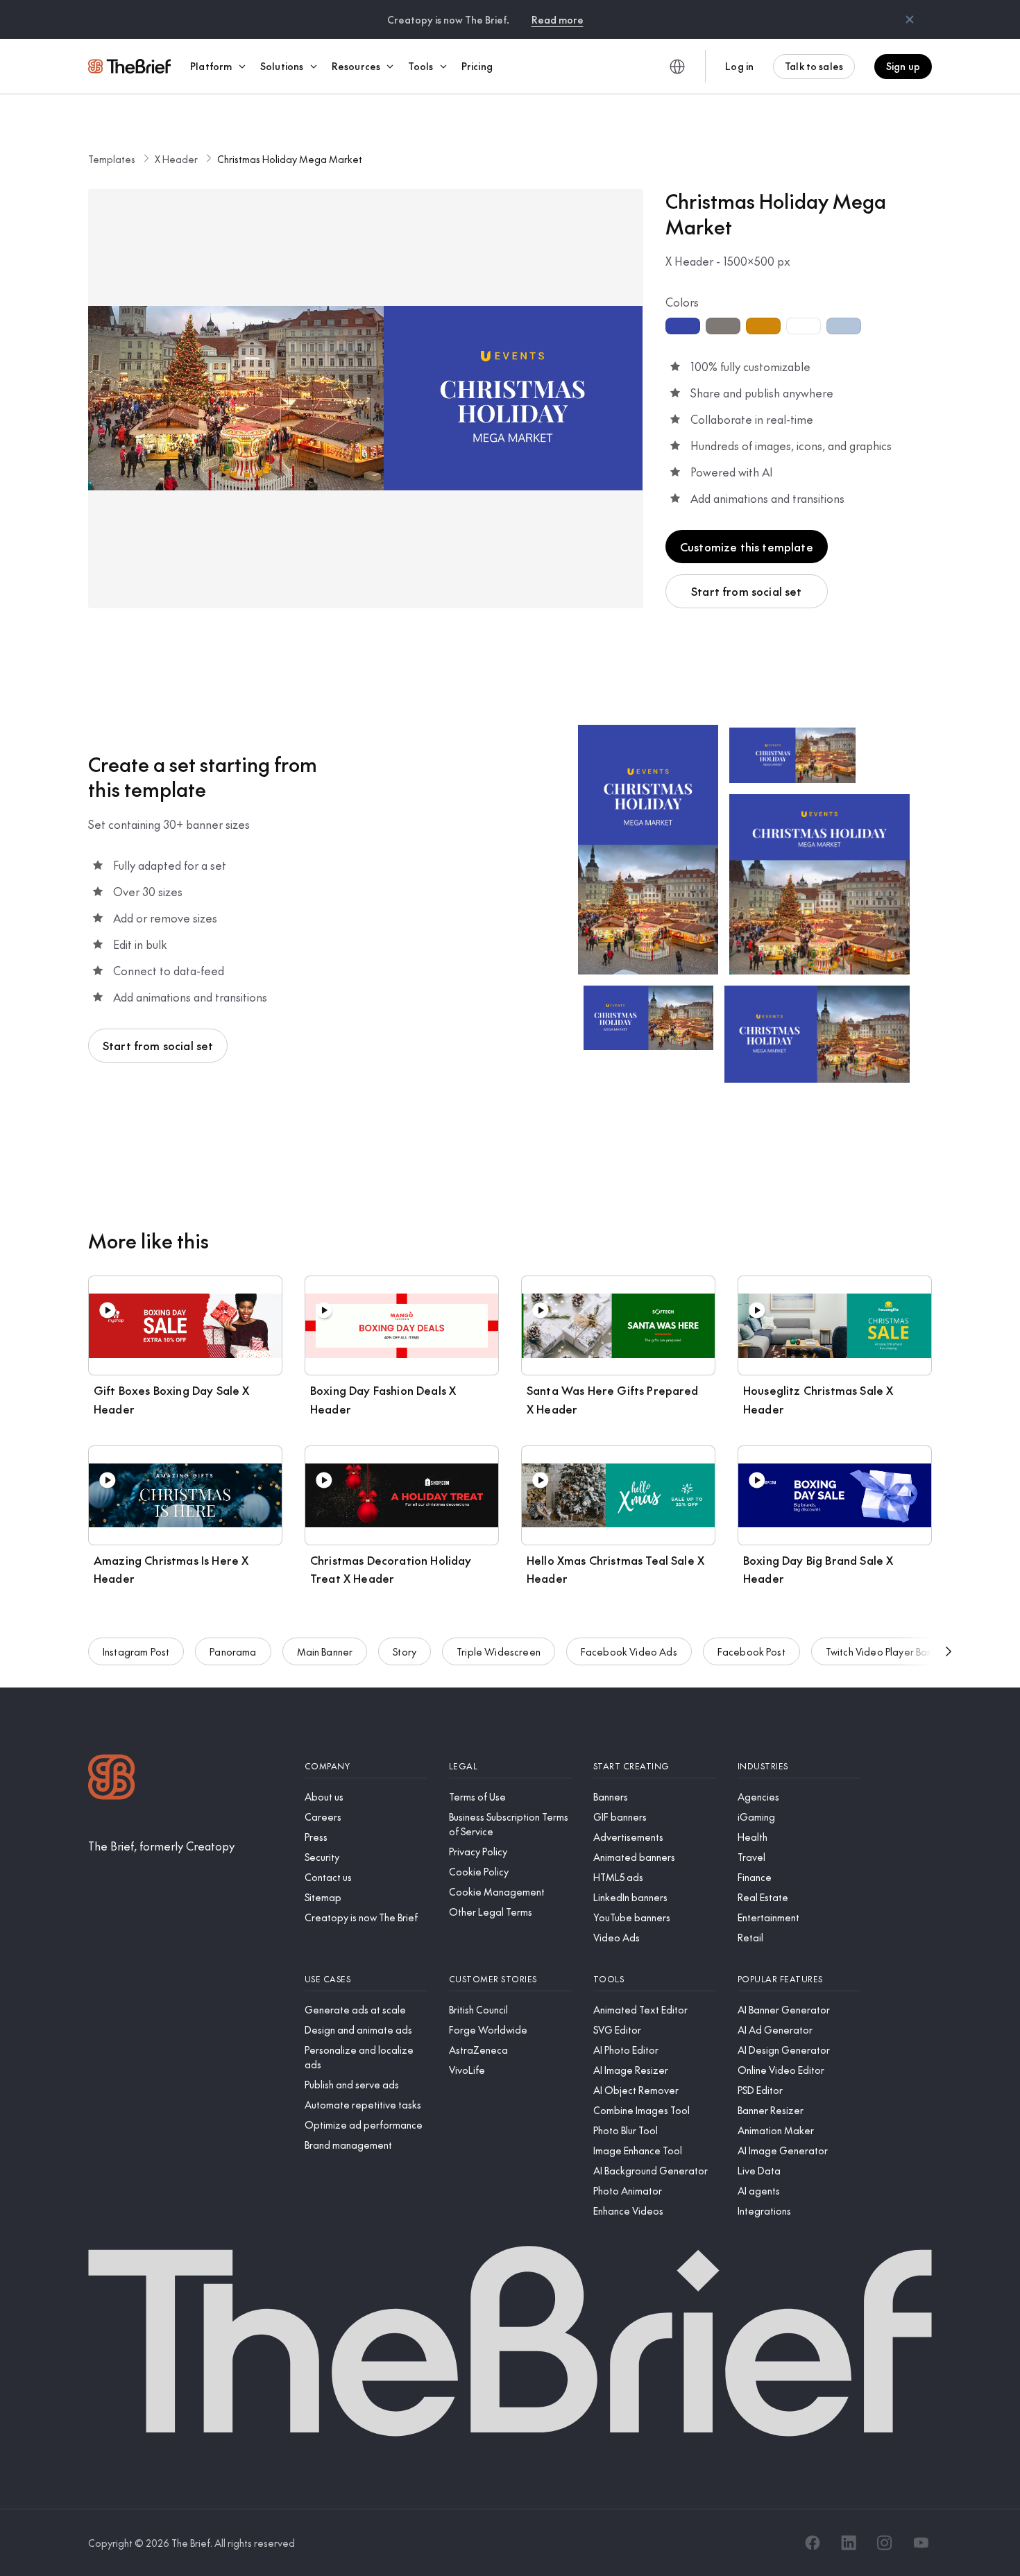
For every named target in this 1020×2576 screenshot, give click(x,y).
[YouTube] (921, 2543)
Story (405, 1651)
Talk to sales (814, 66)
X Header (176, 159)
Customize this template (747, 547)
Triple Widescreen (499, 1651)
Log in (739, 66)
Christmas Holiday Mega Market (290, 159)
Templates (112, 159)
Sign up (903, 66)
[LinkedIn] (849, 2543)
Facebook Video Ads (629, 1651)
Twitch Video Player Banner (886, 1651)
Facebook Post (751, 1651)
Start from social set (746, 591)
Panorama (233, 1651)
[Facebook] (813, 2543)
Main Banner (325, 1651)
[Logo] (112, 1779)
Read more (558, 19)
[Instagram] (885, 2543)
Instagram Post (136, 1651)
